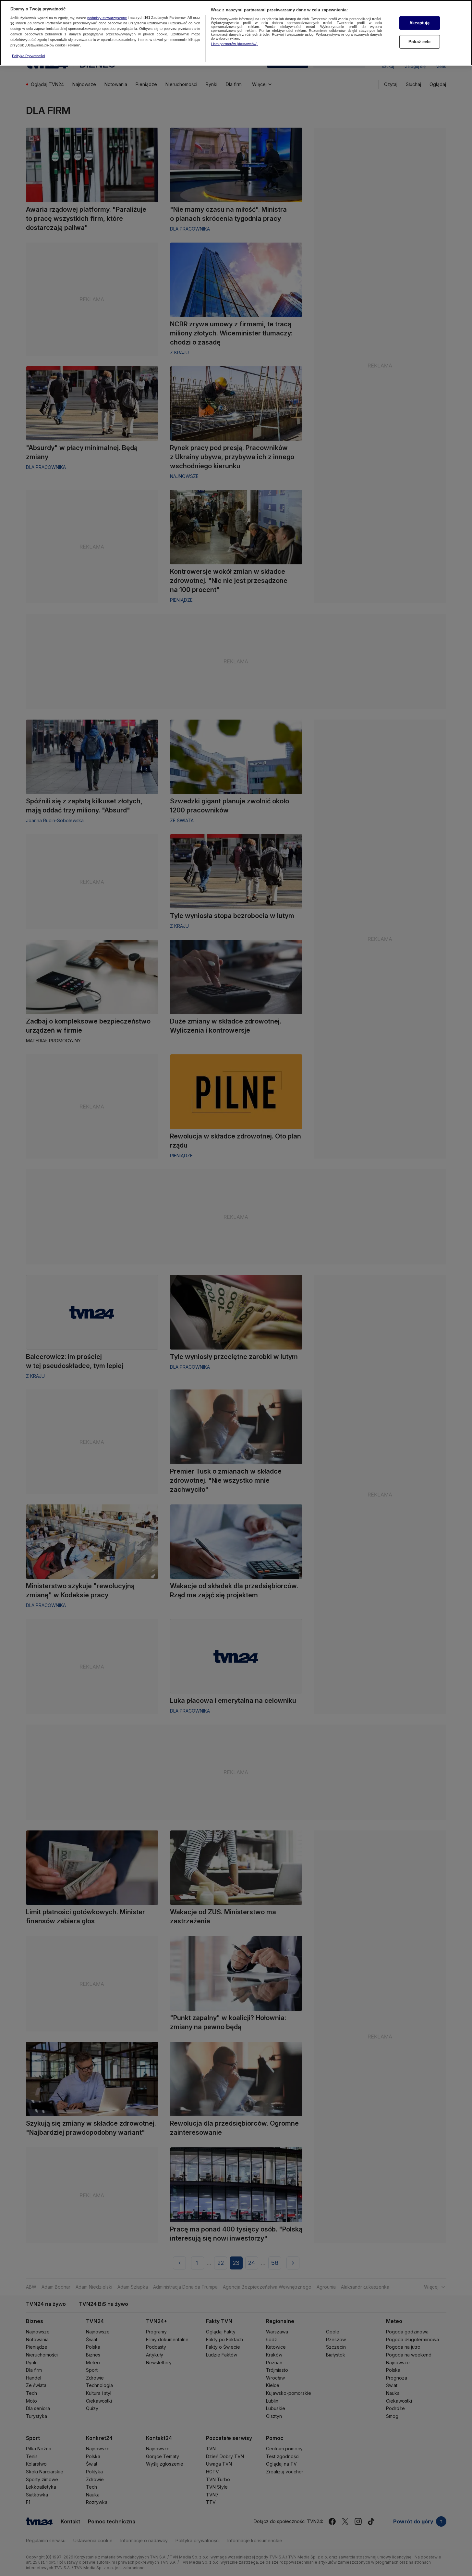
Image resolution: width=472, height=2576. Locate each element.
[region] (236, 33)
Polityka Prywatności (28, 56)
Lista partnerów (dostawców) (234, 44)
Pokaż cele (419, 42)
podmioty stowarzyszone (107, 18)
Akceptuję (419, 23)
